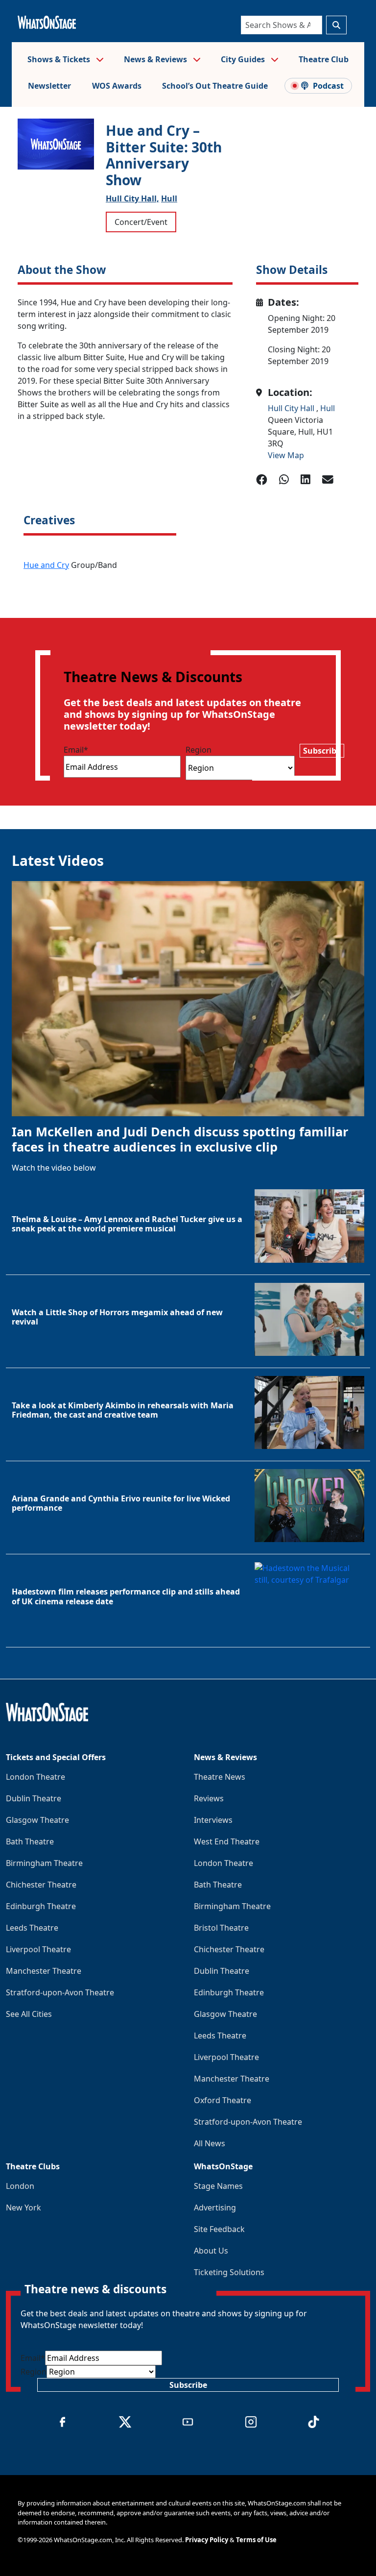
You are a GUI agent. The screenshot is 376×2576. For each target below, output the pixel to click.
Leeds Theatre (32, 1928)
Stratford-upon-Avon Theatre (60, 1992)
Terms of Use (256, 2540)
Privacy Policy (207, 2540)
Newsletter (49, 86)
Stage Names (218, 2186)
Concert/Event (141, 222)
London (20, 2186)
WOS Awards (117, 86)
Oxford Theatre (223, 2100)
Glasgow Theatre (37, 1820)
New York (23, 2208)
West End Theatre (227, 1841)
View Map (286, 455)
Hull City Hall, (132, 198)
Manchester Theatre (44, 1971)
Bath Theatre (30, 1841)
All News (210, 2143)
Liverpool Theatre (38, 1949)
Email (76, 750)
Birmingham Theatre (44, 1863)
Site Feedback (219, 2229)
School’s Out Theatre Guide (215, 86)
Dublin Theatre (34, 1798)
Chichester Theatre (41, 1885)
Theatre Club (324, 59)
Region (199, 750)
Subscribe (322, 751)
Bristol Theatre (221, 1928)
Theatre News (220, 1777)
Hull (169, 198)
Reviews (209, 1798)
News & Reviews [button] (156, 59)
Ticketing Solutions (229, 2272)
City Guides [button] (244, 59)
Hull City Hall (292, 408)
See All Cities (29, 2014)
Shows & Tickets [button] (60, 59)
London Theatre (35, 1777)
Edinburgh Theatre (41, 1906)
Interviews (213, 1820)
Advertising (215, 2208)
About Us (211, 2251)
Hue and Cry (46, 565)
